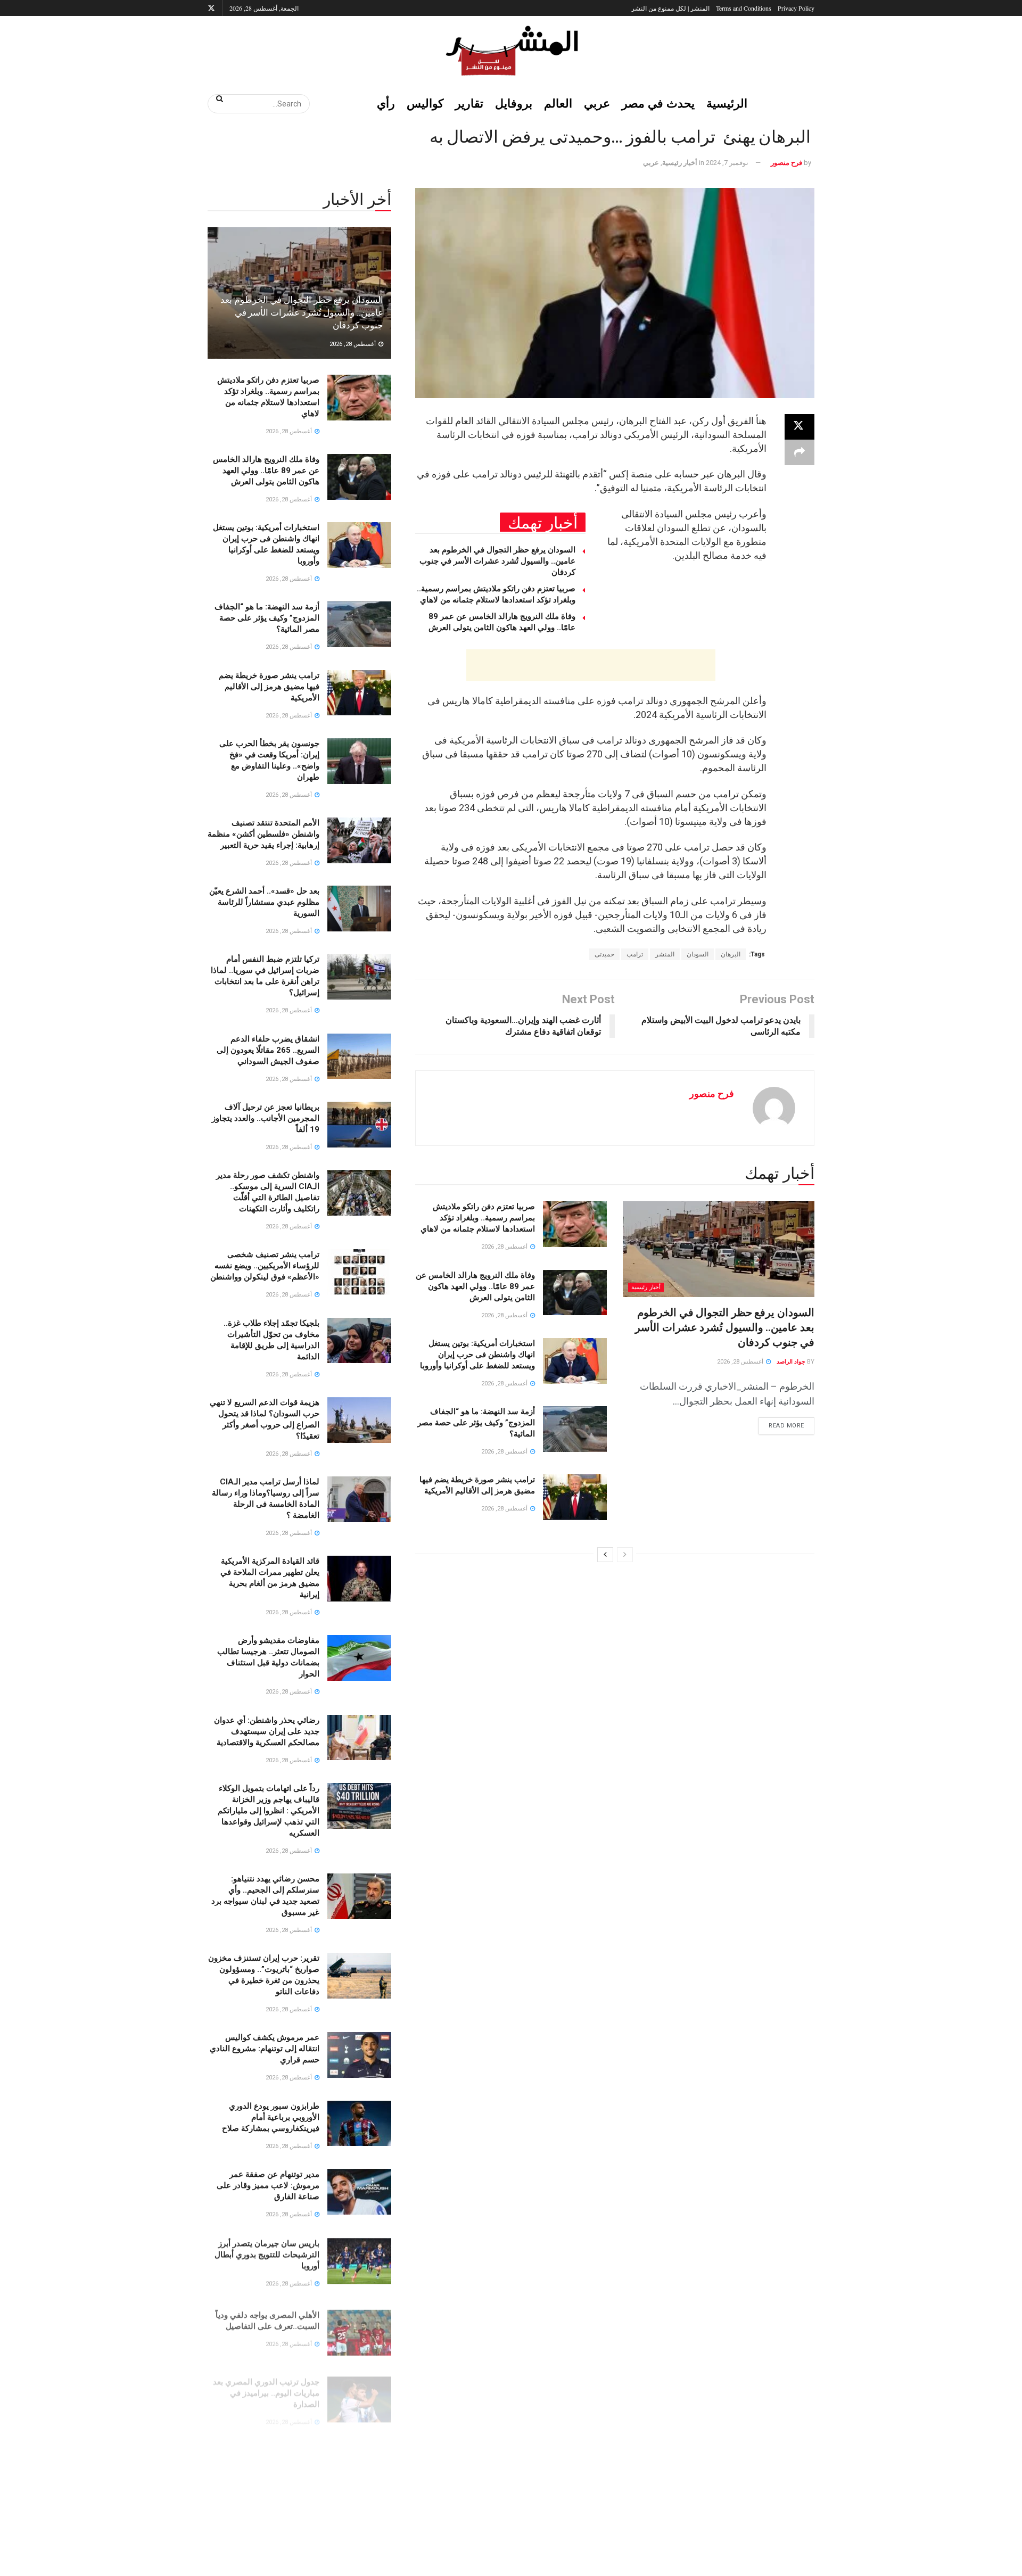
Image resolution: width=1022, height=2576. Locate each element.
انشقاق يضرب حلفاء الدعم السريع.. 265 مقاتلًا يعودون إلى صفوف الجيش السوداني (268, 1050)
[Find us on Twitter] (211, 8)
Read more (781, 1423)
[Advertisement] (591, 665)
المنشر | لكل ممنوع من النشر (670, 8)
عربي (597, 103)
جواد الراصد (791, 1362)
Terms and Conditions (744, 8)
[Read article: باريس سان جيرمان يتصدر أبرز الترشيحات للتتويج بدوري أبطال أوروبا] (359, 2260)
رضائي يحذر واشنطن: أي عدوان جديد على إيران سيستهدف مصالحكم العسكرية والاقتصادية (267, 1731)
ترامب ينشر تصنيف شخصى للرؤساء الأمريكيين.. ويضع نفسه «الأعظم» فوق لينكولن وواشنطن (265, 1266)
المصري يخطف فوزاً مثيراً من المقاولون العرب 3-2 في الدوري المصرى (265, 2449)
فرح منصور (786, 163)
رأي (386, 103)
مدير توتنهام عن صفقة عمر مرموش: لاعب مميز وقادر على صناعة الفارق (268, 2185)
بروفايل (514, 103)
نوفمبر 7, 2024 (727, 163)
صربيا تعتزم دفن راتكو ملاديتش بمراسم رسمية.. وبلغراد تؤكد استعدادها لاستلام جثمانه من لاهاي (478, 1218)
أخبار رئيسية (680, 163)
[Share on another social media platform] (800, 452)
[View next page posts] (605, 1555)
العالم (558, 103)
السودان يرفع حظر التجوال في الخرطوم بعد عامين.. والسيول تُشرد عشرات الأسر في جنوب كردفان (497, 561)
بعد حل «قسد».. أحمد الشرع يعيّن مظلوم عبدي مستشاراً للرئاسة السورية (264, 902)
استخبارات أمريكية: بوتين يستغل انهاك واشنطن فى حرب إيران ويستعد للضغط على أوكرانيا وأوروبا (477, 1355)
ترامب (635, 954)
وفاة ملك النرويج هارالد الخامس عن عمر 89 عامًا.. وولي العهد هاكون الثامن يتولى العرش (475, 1286)
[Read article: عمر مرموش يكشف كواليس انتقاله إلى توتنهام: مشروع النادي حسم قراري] (359, 2055)
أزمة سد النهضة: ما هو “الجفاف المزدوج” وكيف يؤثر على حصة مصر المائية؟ (476, 1423)
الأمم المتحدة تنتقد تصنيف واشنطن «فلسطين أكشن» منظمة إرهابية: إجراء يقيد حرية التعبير (263, 834)
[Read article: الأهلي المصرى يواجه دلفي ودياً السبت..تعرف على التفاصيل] (359, 2328)
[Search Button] (216, 98)
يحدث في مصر (658, 103)
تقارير (469, 103)
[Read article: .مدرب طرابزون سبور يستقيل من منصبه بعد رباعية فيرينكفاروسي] (359, 2523)
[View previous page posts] (625, 1555)
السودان (698, 954)
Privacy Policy (796, 8)
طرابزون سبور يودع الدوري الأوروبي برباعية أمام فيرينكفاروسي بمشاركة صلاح (271, 2117)
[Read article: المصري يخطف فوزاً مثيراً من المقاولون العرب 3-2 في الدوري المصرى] (359, 2455)
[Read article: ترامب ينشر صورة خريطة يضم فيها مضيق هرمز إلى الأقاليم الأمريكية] (575, 1497)
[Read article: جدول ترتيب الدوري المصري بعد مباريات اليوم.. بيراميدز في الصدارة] (359, 2387)
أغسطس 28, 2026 (741, 1362)
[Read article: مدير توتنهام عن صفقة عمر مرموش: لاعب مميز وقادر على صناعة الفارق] (359, 2192)
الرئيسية (727, 103)
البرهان (731, 954)
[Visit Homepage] (511, 51)
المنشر (665, 954)
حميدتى (604, 954)
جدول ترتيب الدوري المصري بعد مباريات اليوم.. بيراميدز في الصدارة (266, 2381)
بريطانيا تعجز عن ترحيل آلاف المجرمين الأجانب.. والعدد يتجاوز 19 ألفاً (266, 1118)
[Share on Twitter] (800, 427)
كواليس (425, 103)
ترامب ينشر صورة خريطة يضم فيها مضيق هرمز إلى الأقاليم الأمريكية (269, 687)
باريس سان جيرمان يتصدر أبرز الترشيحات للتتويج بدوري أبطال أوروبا (267, 2253)
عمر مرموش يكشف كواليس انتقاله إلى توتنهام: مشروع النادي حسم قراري (265, 2049)
